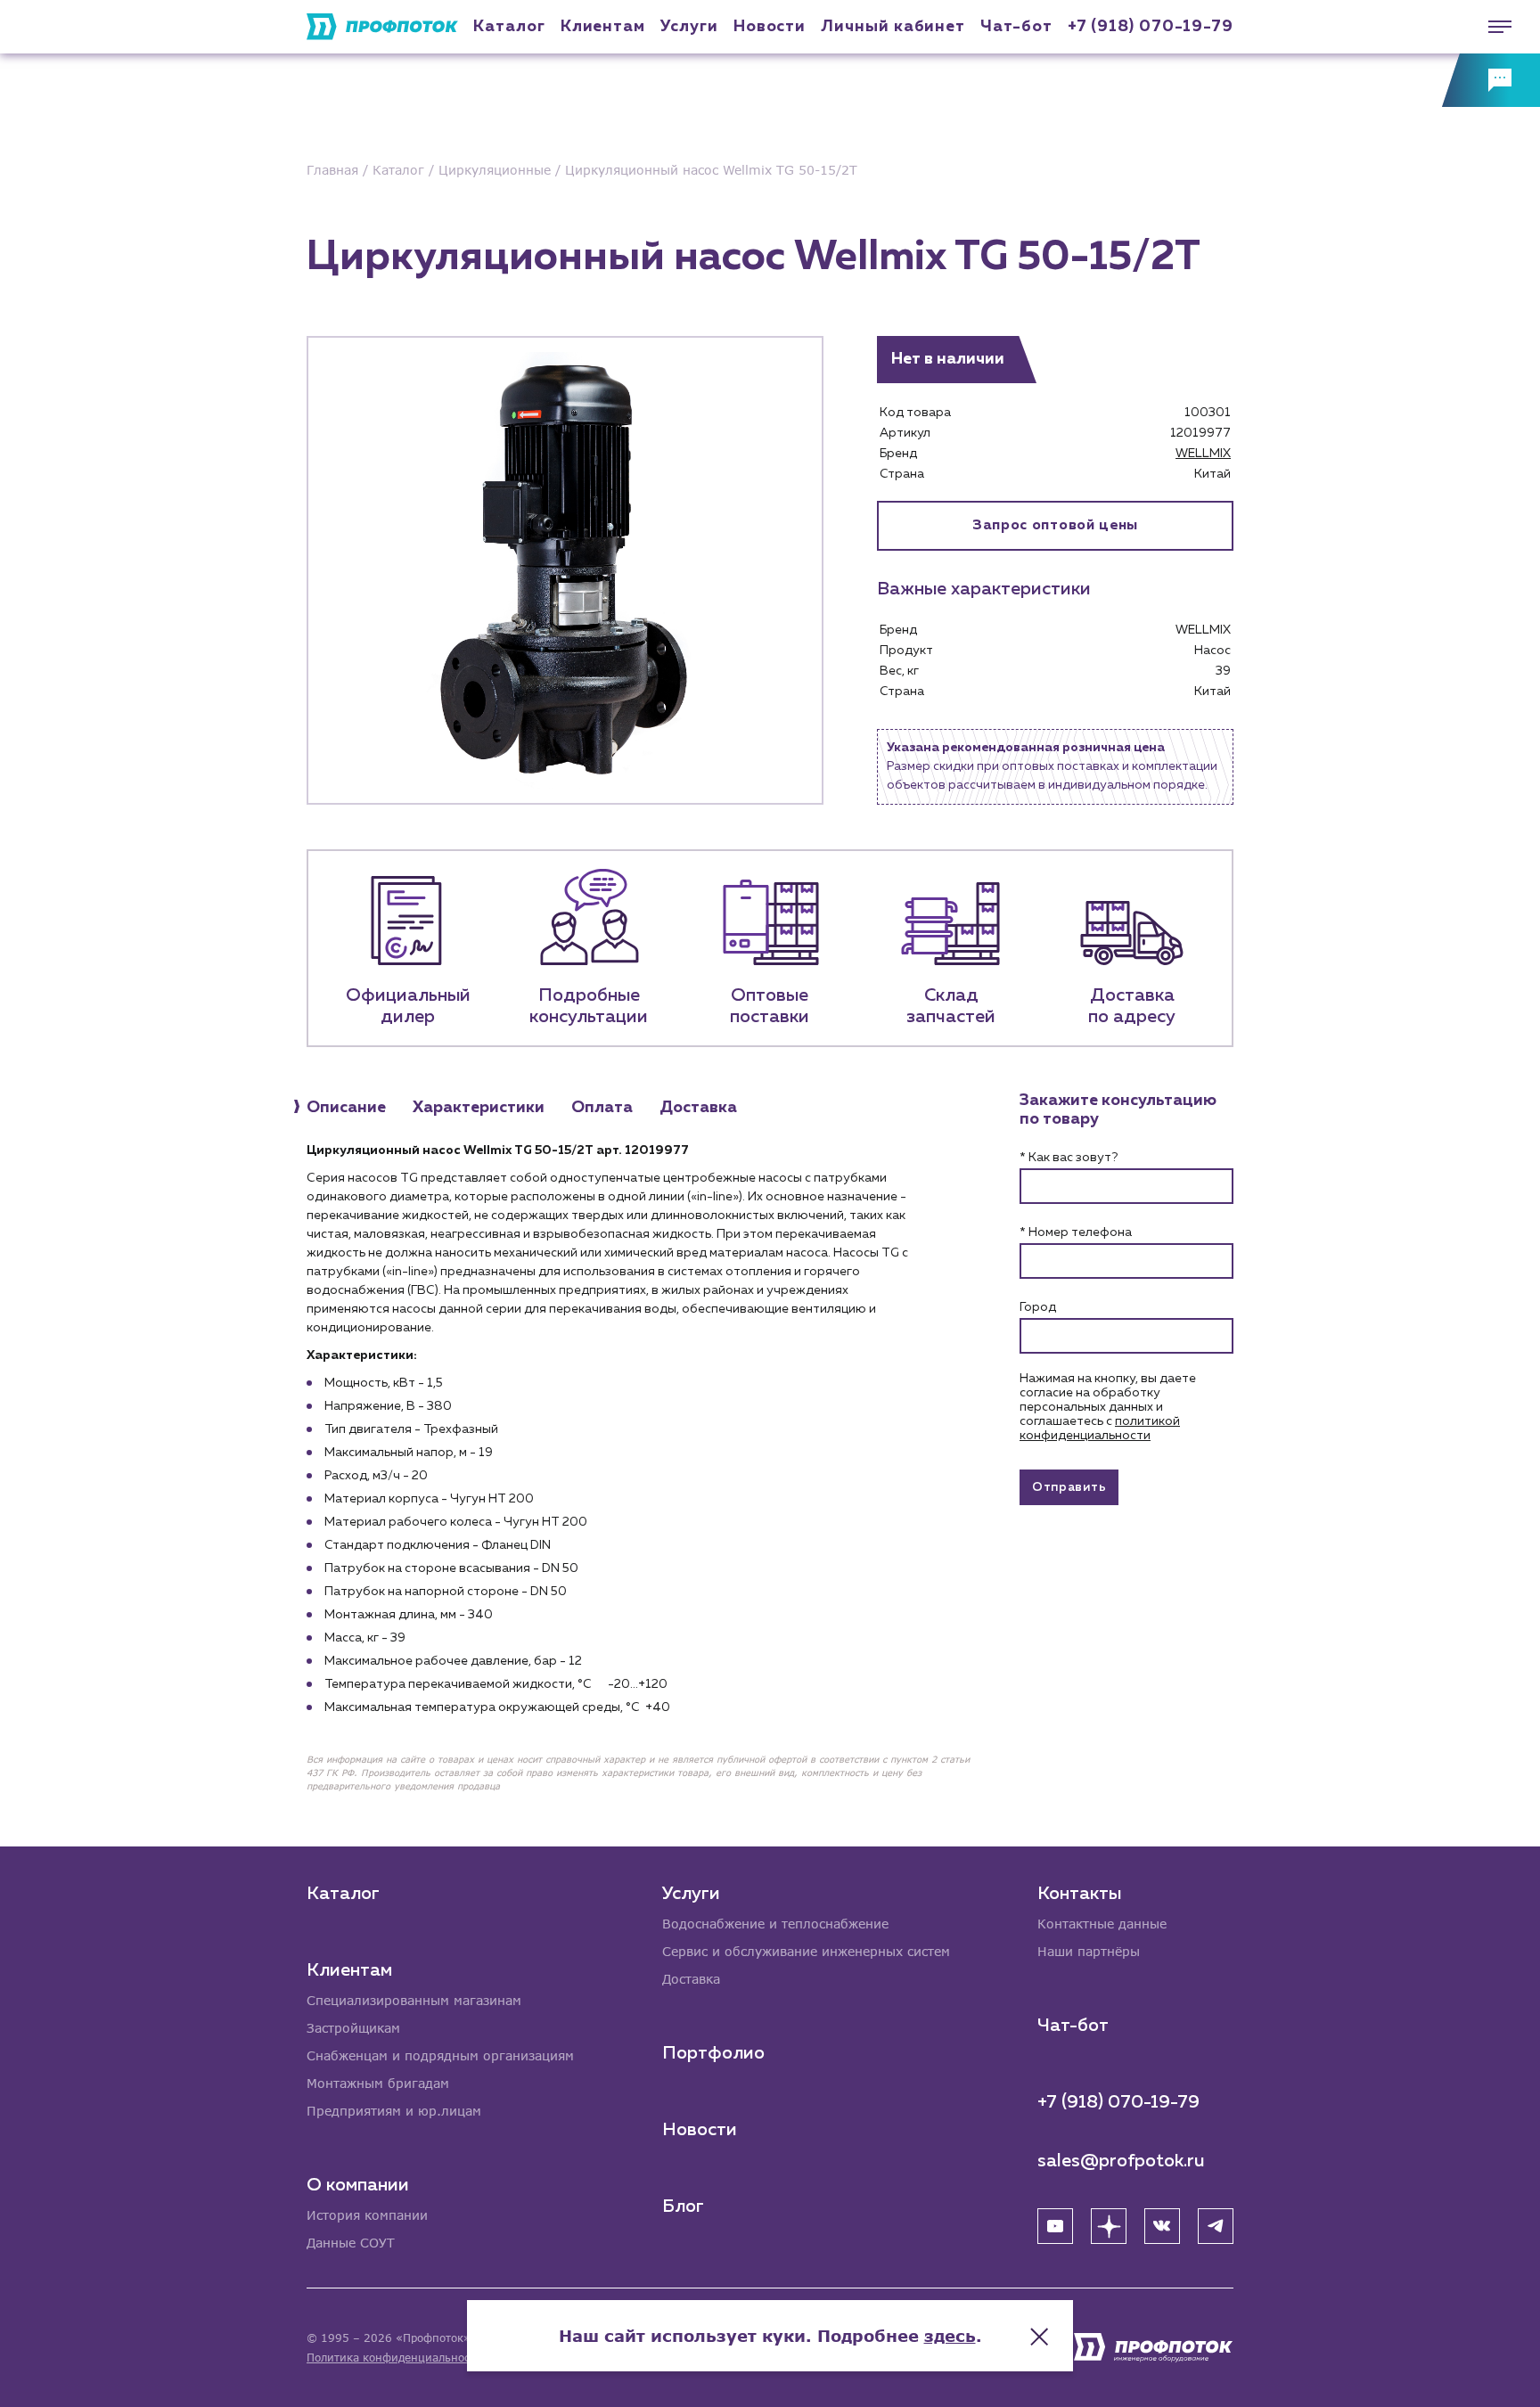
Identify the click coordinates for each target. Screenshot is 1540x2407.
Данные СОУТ (351, 2243)
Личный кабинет (893, 27)
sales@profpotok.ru (1121, 2161)
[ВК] (1162, 2226)
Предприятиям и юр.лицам (394, 2111)
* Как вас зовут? (1069, 1158)
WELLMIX (1203, 454)
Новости (700, 2130)
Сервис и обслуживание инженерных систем (806, 1951)
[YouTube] (1055, 2226)
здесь (950, 2336)
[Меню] (1491, 27)
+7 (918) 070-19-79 (1151, 27)
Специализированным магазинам (414, 2000)
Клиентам (603, 27)
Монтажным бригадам (378, 2083)
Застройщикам (353, 2028)
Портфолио (713, 2053)
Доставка (691, 1979)
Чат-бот (1016, 27)
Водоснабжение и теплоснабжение (775, 1924)
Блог (683, 2206)
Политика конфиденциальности (394, 2358)
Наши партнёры (1089, 1951)
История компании (367, 2215)
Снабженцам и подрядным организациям (440, 2055)
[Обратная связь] (1491, 80)
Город (1038, 1307)
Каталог (509, 27)
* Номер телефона (1076, 1232)
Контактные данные (1102, 1924)
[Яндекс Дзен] (1109, 2226)
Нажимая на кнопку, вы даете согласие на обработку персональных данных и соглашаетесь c (1108, 1407)
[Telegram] (1216, 2226)
